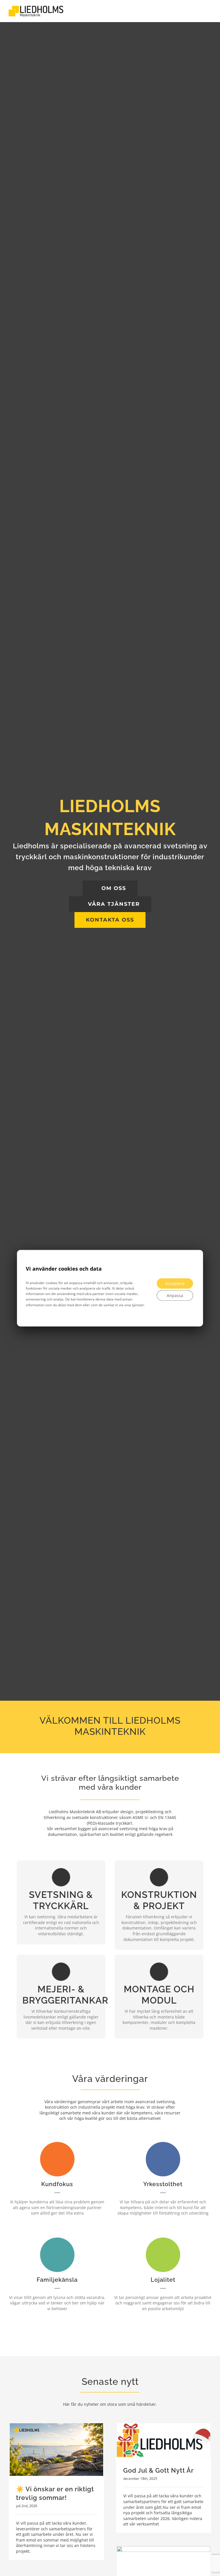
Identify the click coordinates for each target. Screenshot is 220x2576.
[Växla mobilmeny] (209, 11)
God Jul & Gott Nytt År (158, 2470)
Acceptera (175, 1283)
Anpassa (175, 1295)
